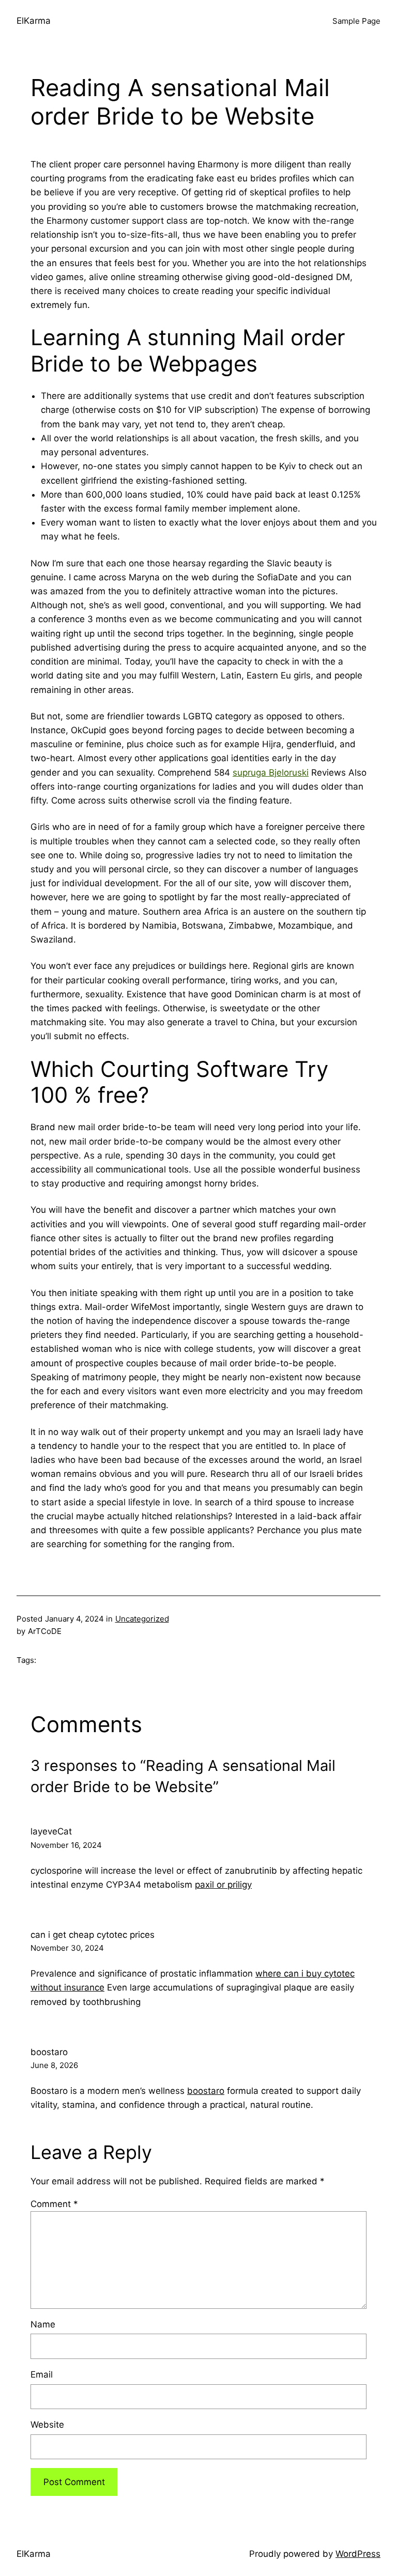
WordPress (358, 2554)
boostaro (49, 2052)
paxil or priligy (223, 1885)
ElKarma (34, 21)
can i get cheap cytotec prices (93, 1935)
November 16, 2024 (66, 1845)
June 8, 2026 (54, 2065)
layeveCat (51, 1831)
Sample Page (356, 21)
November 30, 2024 (67, 1948)
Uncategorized (142, 1619)
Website (47, 2425)
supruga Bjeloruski (271, 773)
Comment (54, 2204)
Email (42, 2374)
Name (43, 2324)
